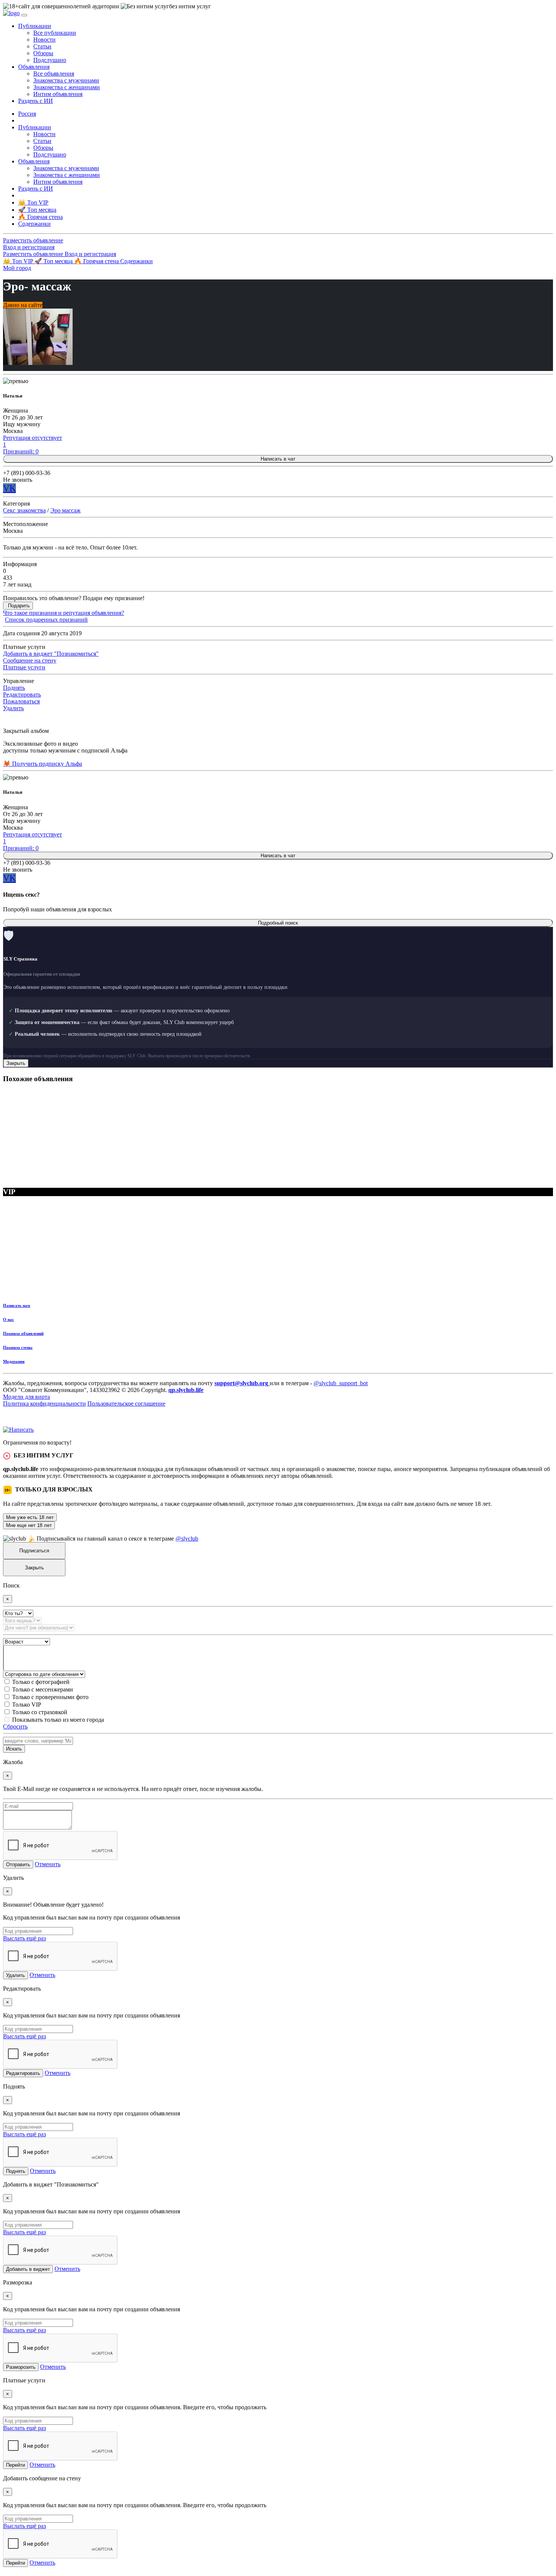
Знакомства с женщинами (67, 87)
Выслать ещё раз (24, 1938)
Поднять (14, 688)
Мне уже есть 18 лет (30, 1517)
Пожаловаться (21, 701)
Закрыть (16, 1063)
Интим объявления (58, 94)
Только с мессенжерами (43, 1689)
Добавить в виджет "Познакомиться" (51, 654)
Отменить (48, 1864)
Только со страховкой (40, 1712)
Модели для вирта (26, 1397)
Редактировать (22, 694)
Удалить (13, 708)
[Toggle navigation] (24, 15)
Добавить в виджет (28, 2269)
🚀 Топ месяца (54, 261)
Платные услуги (24, 667)
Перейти (16, 2465)
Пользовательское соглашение (126, 1404)
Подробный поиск (278, 923)
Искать (14, 1749)
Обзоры (43, 53)
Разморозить (21, 2367)
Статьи (42, 46)
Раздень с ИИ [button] (36, 101)
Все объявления (54, 74)
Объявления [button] (34, 67)
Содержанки (137, 261)
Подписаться (34, 1551)
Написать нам (17, 1305)
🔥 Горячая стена (97, 261)
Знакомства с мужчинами (66, 80)
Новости (44, 40)
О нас (9, 1319)
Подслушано (50, 60)
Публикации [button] (35, 26)
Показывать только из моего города (58, 1720)
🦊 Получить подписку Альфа (43, 764)
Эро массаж (65, 510)
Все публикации (55, 33)
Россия (27, 114)
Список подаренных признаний (46, 620)
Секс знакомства (24, 510)
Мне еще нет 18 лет (29, 1525)
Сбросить (15, 1726)
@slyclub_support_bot (341, 1383)
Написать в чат (278, 459)
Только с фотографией (41, 1682)
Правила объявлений (23, 1333)
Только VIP (27, 1705)
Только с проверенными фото (50, 1697)
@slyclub (187, 1539)
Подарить (19, 606)
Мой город (17, 268)
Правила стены (18, 1347)
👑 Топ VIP (19, 261)
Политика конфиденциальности (44, 1404)
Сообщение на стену (30, 660)
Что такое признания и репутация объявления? (64, 613)
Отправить (18, 1864)
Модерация (14, 1361)
